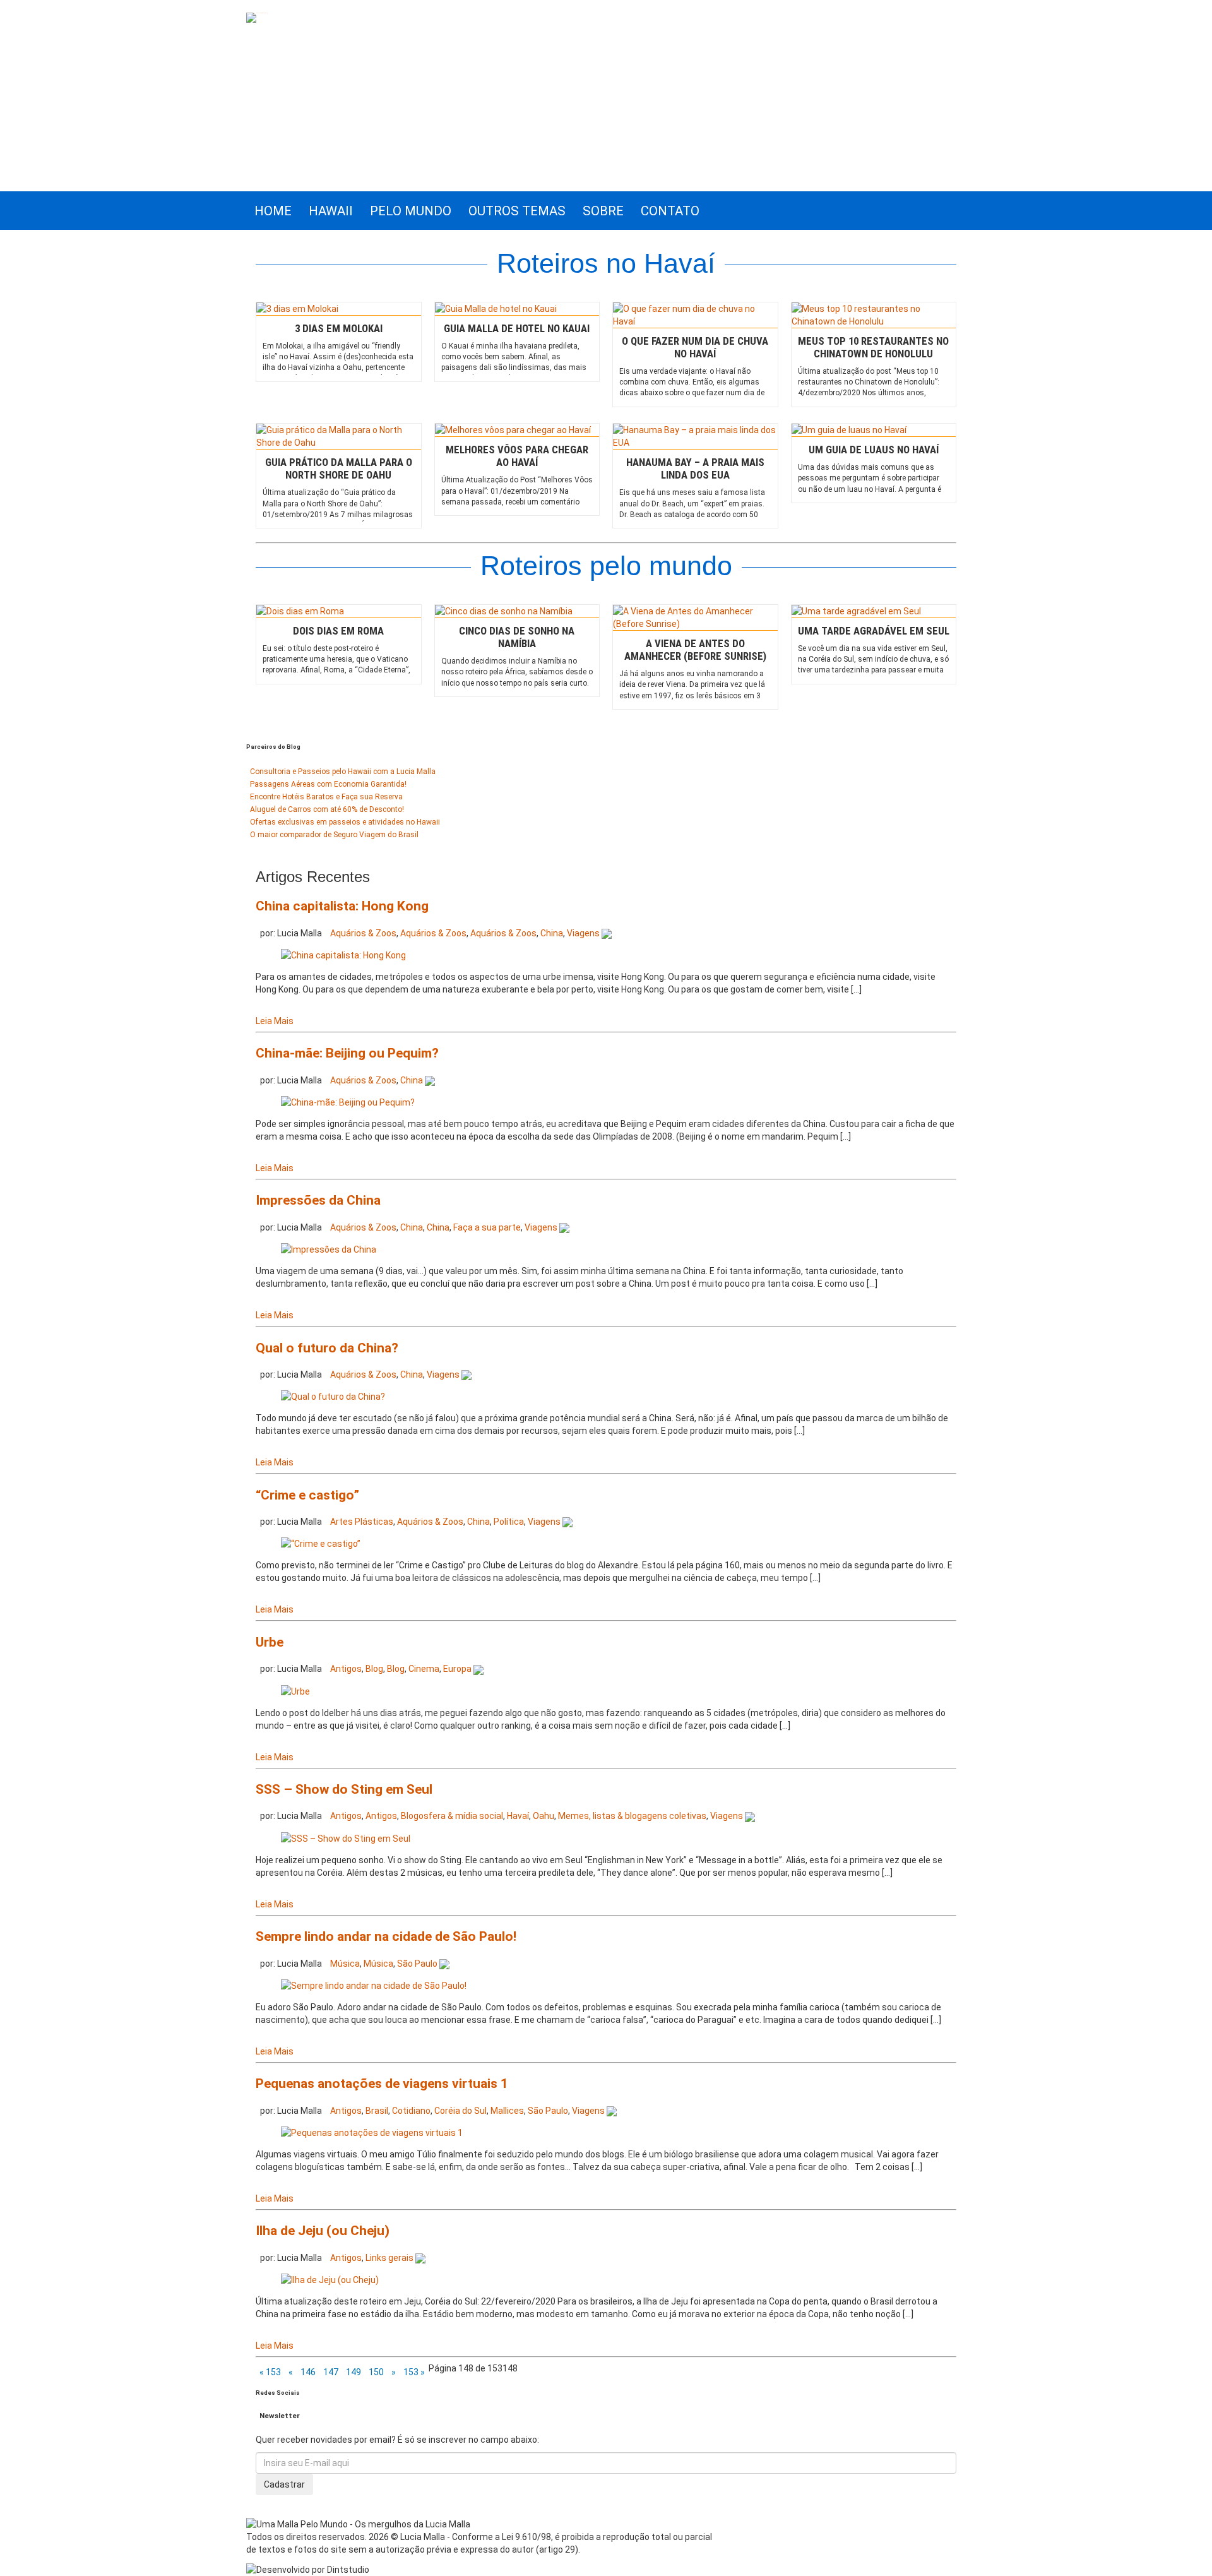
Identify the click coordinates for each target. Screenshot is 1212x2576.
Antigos (346, 1669)
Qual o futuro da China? (327, 1348)
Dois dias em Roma (338, 631)
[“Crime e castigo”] (321, 1543)
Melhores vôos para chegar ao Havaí (517, 456)
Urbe (270, 1642)
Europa (457, 1669)
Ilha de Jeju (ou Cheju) (323, 2231)
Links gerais (389, 2258)
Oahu (544, 1816)
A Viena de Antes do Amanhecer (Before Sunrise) (695, 650)
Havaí (518, 1816)
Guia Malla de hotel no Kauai (517, 328)
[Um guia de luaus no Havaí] (874, 430)
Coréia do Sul (460, 2111)
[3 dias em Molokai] (339, 309)
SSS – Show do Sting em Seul (344, 1789)
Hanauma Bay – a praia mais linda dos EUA (695, 468)
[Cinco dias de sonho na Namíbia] (517, 611)
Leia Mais (275, 1021)
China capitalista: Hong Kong (342, 906)
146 (308, 2372)
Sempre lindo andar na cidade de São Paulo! (386, 1936)
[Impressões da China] (329, 1249)
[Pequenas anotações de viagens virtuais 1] (372, 2132)
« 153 (270, 2372)
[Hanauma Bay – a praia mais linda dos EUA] (695, 436)
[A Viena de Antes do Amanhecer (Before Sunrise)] (695, 617)
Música (345, 1964)
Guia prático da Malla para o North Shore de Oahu (339, 468)
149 (353, 2372)
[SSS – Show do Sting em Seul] (346, 1837)
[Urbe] (295, 1690)
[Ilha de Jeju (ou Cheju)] (330, 2279)
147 (331, 2372)
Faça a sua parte (487, 1227)
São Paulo (417, 1964)
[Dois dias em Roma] (339, 611)
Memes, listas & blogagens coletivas (632, 1816)
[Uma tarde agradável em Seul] (874, 611)
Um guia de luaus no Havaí (874, 450)
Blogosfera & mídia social (452, 1816)
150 (376, 2372)
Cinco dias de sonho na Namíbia (517, 637)
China (552, 933)
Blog (374, 1669)
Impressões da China (318, 1200)
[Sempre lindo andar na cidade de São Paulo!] (374, 1985)
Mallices (507, 2111)
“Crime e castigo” (307, 1495)
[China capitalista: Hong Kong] (343, 955)
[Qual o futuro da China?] (333, 1396)
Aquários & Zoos (363, 933)
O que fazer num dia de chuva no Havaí (695, 347)
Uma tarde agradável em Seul (874, 631)
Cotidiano (411, 2111)
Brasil (377, 2111)
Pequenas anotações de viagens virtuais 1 (382, 2084)
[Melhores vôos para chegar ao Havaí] (517, 430)
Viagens (583, 933)
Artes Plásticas (362, 1522)
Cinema (424, 1669)
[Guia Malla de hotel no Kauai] (517, 309)
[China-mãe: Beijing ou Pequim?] (348, 1102)
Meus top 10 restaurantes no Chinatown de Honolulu (873, 347)
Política (509, 1522)
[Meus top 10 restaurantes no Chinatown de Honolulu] (874, 315)
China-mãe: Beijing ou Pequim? (347, 1053)
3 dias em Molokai (339, 328)
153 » (414, 2372)
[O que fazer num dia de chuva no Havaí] (695, 315)
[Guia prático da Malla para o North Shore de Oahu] (339, 436)
